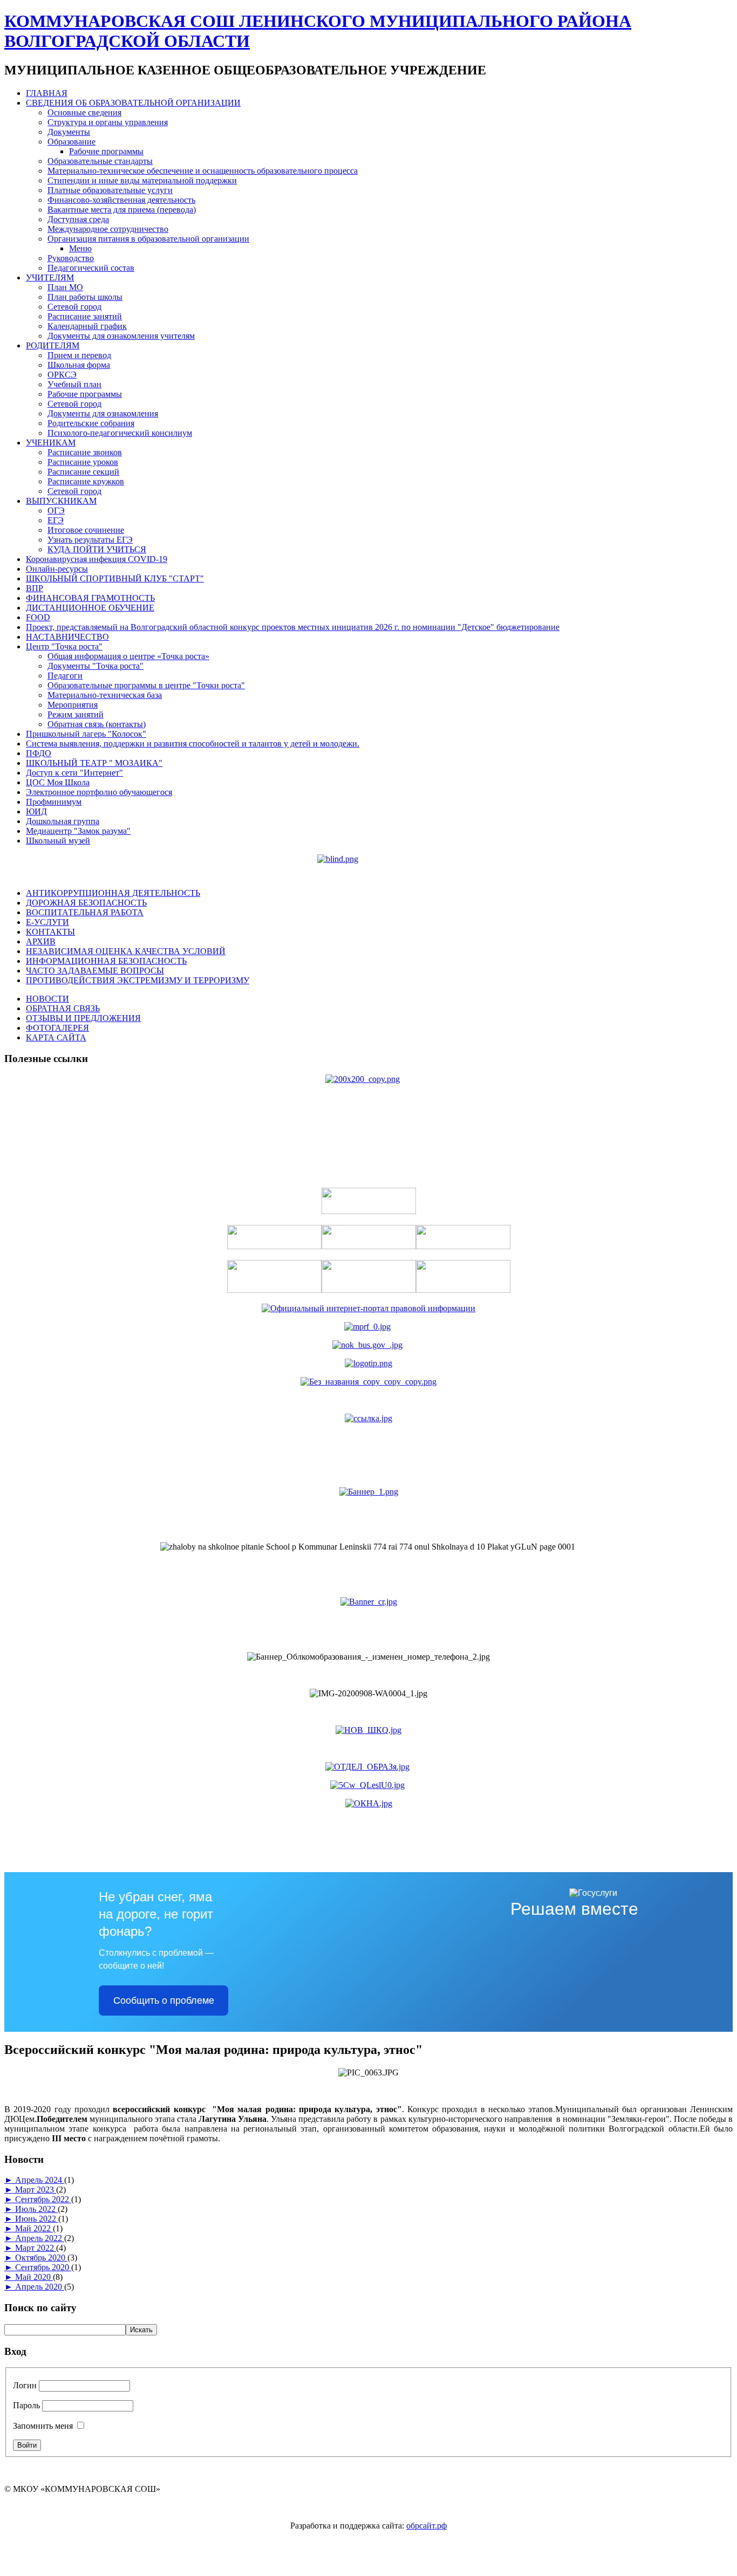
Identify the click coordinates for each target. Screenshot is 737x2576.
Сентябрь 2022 (43, 2199)
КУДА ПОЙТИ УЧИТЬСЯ (97, 549)
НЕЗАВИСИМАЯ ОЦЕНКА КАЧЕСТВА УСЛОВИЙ (126, 951)
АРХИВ (41, 941)
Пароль (26, 2405)
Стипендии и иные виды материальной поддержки (142, 180)
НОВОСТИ (47, 999)
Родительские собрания (91, 423)
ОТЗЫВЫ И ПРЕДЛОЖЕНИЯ (83, 1018)
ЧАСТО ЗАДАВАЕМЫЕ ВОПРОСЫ (95, 971)
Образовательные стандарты (100, 161)
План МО (65, 287)
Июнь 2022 (37, 2219)
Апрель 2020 (40, 2287)
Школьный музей (58, 841)
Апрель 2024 (40, 2180)
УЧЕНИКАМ (51, 443)
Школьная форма (79, 365)
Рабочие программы (106, 151)
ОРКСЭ (62, 375)
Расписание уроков (83, 462)
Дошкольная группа (63, 821)
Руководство (71, 258)
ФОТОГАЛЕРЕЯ (57, 1028)
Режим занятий (76, 714)
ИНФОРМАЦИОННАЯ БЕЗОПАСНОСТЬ (106, 961)
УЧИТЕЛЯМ (50, 278)
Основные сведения (84, 112)
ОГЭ (56, 511)
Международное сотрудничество (108, 229)
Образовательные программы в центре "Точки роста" (146, 685)
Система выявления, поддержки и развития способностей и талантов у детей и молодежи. (193, 744)
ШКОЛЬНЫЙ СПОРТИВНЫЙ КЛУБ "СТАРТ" (115, 578)
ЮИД (36, 811)
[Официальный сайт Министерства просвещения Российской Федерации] (367, 1327)
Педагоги (65, 676)
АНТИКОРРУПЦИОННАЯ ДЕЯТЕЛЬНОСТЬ (113, 893)
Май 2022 (34, 2228)
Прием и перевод (79, 355)
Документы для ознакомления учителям (121, 336)
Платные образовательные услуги (110, 190)
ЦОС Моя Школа (58, 782)
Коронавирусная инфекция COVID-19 (97, 559)
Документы (69, 132)
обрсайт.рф (426, 2526)
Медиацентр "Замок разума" (78, 831)
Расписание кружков (86, 481)
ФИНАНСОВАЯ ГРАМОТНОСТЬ (90, 598)
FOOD (38, 617)
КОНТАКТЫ (50, 932)
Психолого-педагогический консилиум (120, 433)
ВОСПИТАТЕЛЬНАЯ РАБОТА (85, 912)
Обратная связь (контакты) (97, 724)
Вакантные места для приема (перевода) (122, 210)
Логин (25, 2385)
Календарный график (87, 326)
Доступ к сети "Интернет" (74, 773)
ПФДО (39, 753)
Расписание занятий (85, 316)
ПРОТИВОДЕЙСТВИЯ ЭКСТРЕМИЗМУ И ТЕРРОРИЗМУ (138, 980)
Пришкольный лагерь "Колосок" (86, 734)
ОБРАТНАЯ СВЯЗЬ (63, 1008)
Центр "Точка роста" (64, 646)
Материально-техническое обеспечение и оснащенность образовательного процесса (203, 171)
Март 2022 (36, 2248)
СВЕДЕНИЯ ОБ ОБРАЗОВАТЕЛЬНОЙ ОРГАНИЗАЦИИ (133, 103)
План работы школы (85, 297)
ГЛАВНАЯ (47, 93)
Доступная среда (78, 219)
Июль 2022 (36, 2209)
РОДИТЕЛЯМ (53, 345)
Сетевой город (74, 307)
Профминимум (54, 802)
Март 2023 (36, 2190)
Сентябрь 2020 (43, 2267)
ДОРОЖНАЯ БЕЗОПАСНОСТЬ (86, 903)
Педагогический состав (91, 268)
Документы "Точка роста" (95, 666)
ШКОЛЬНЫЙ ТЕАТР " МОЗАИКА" (94, 763)
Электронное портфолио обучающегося (99, 792)
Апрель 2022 (40, 2238)
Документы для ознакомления (103, 413)
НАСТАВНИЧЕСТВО (67, 637)
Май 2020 (34, 2277)
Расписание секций (83, 472)
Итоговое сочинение (86, 530)
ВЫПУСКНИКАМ (61, 501)
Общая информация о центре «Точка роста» (128, 656)
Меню (80, 248)
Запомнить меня (43, 2426)
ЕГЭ (56, 520)
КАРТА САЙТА (56, 1037)
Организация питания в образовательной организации (148, 239)
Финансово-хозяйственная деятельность (121, 200)
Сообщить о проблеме (164, 2000)
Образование (71, 142)
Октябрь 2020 (41, 2258)
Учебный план (74, 384)
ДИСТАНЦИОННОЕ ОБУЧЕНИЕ (90, 608)
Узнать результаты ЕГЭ (90, 540)
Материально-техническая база (105, 695)
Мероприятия (73, 705)
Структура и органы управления (108, 122)
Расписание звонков (85, 452)
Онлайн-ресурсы (57, 569)
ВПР (35, 588)
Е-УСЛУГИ (47, 922)
